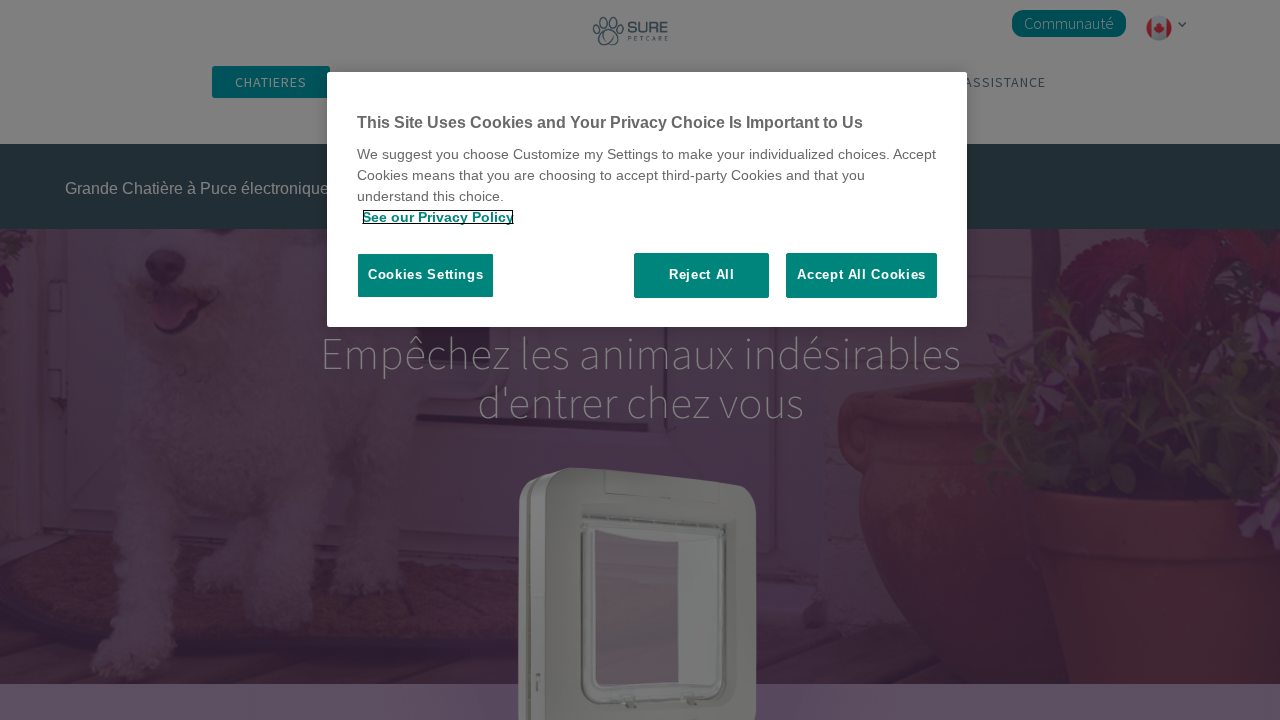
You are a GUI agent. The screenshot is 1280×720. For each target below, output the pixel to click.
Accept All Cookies (861, 274)
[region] (647, 199)
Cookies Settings (425, 274)
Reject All (702, 274)
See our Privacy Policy (438, 217)
